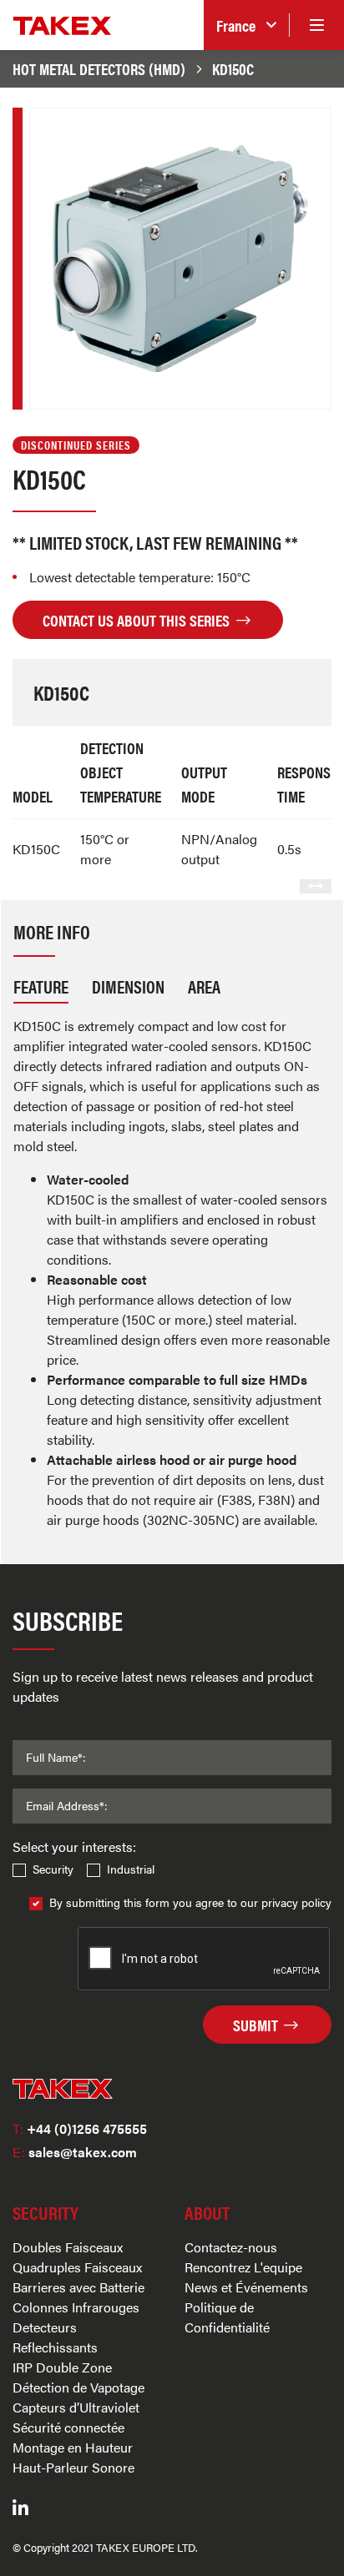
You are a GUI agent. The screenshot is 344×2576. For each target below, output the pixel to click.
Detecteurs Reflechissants (55, 2337)
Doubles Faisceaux (68, 2247)
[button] (246, 25)
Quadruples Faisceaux (77, 2267)
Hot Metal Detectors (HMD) (99, 68)
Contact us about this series (138, 620)
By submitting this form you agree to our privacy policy (190, 1902)
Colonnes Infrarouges (76, 2307)
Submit (257, 2025)
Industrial (131, 1869)
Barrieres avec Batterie (78, 2287)
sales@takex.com (75, 2152)
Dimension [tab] (128, 986)
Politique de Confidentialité (227, 2317)
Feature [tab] (41, 986)
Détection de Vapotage (78, 2387)
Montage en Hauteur (73, 2447)
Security (53, 1869)
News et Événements (246, 2287)
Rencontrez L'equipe (243, 2267)
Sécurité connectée (68, 2427)
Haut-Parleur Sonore (73, 2467)
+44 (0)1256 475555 (80, 2128)
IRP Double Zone (62, 2367)
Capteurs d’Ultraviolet (76, 2407)
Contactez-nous (231, 2247)
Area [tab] (204, 986)
